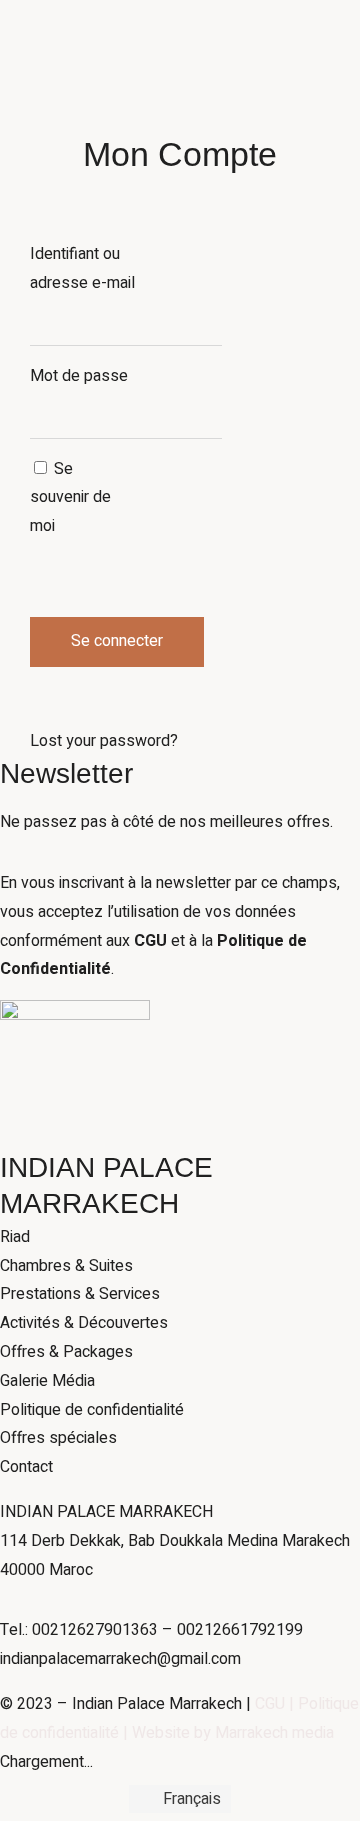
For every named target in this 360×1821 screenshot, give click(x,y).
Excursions (38, 649)
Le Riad (26, 476)
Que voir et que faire (70, 591)
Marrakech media (274, 1733)
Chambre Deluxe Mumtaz (186, 447)
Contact (291, 735)
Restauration (217, 735)
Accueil (25, 447)
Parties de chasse (63, 706)
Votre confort (46, 505)
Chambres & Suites (164, 390)
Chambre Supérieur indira (184, 418)
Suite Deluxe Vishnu (167, 534)
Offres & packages (65, 735)
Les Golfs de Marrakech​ (84, 678)
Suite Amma (139, 476)
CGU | (276, 1704)
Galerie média (47, 534)
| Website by (167, 1733)
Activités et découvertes (85, 562)
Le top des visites (63, 620)
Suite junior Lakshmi (166, 505)
